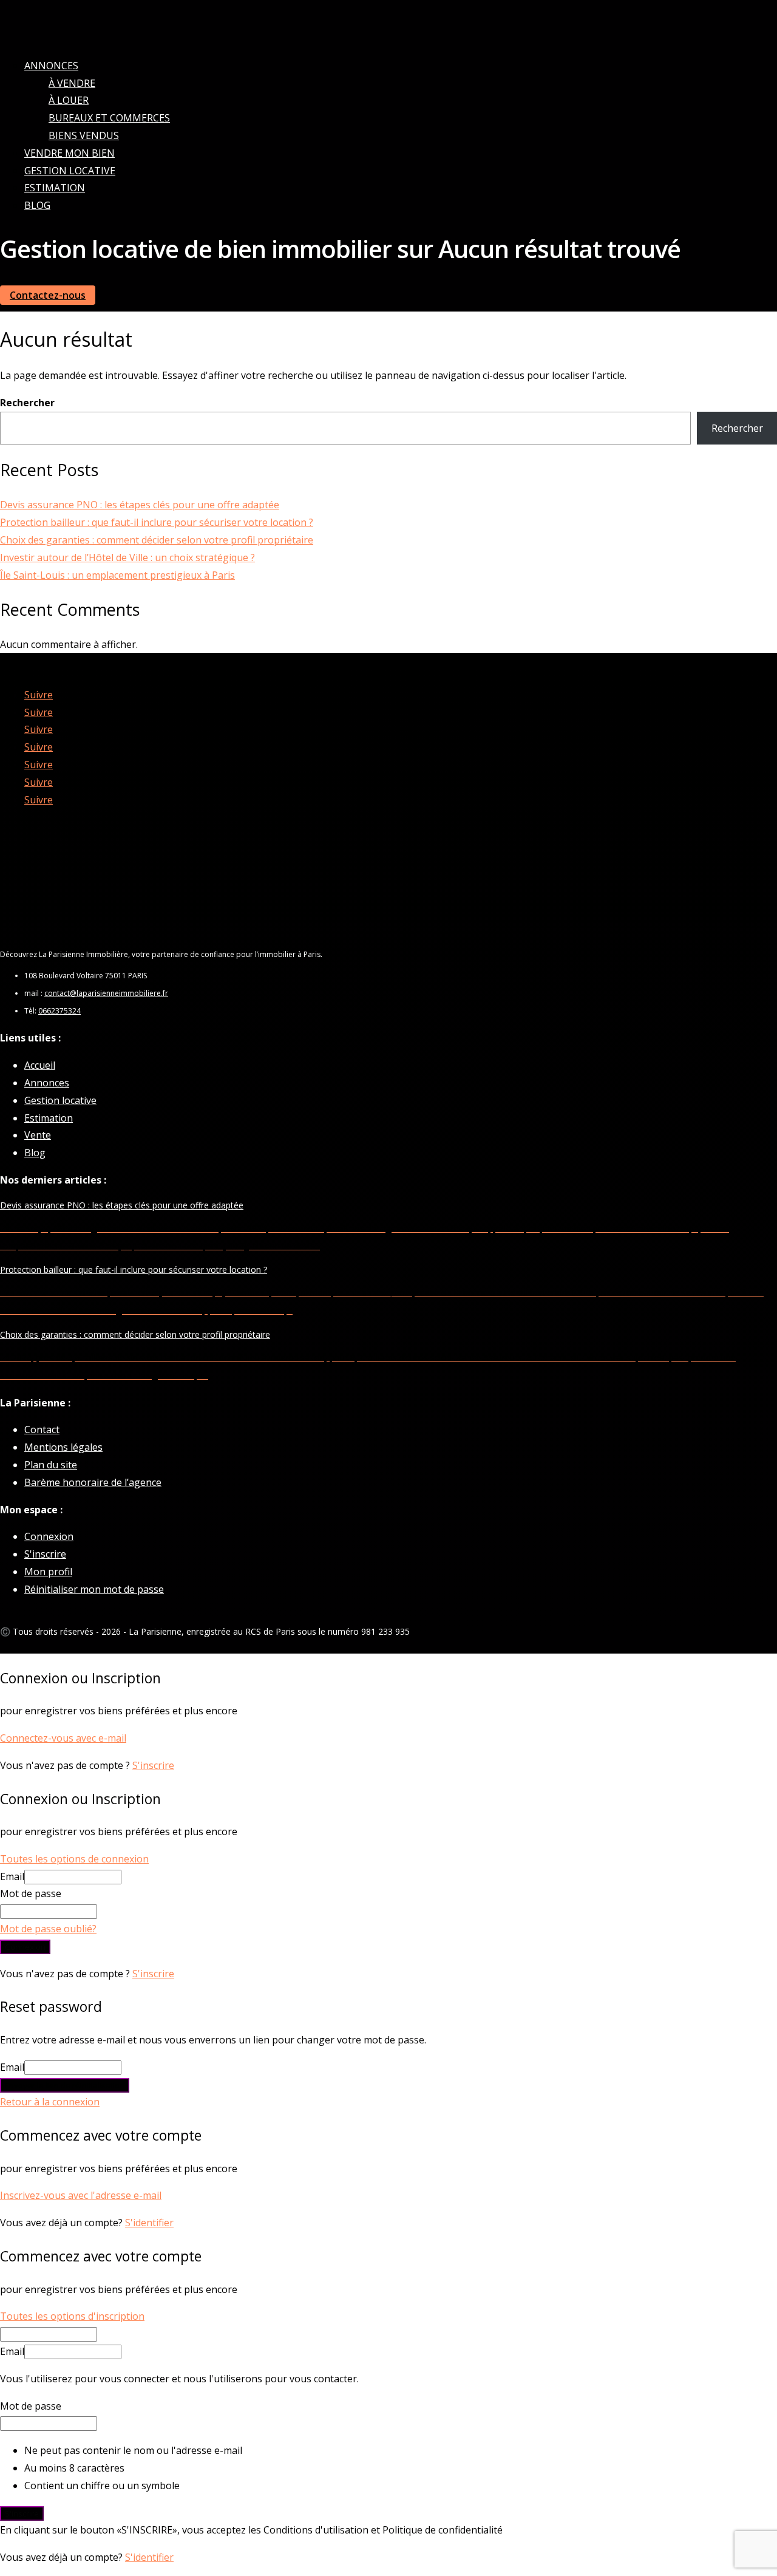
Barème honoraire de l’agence (93, 1482)
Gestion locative (70, 171)
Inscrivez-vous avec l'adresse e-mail (81, 2195)
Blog (37, 205)
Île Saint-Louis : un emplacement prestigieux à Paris (117, 575)
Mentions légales (63, 1447)
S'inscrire (45, 1554)
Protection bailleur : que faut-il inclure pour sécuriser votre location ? (157, 522)
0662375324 (59, 1011)
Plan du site (51, 1465)
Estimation (55, 188)
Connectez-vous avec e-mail (63, 1738)
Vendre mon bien (70, 153)
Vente (38, 1135)
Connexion (49, 1536)
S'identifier (149, 2223)
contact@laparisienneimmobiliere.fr (106, 993)
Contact (42, 1429)
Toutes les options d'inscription (72, 2316)
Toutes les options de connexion (74, 1859)
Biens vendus (84, 135)
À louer (69, 100)
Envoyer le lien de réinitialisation (65, 2085)
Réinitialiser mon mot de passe (94, 1589)
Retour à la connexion (50, 2102)
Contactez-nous (48, 295)
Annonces (51, 66)
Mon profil (48, 1572)
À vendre (72, 83)
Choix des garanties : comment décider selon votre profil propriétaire (157, 540)
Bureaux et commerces (109, 118)
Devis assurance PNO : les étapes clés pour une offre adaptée (140, 505)
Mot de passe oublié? (48, 1929)
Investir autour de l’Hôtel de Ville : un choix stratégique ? (127, 557)
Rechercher (27, 403)
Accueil (40, 1065)
